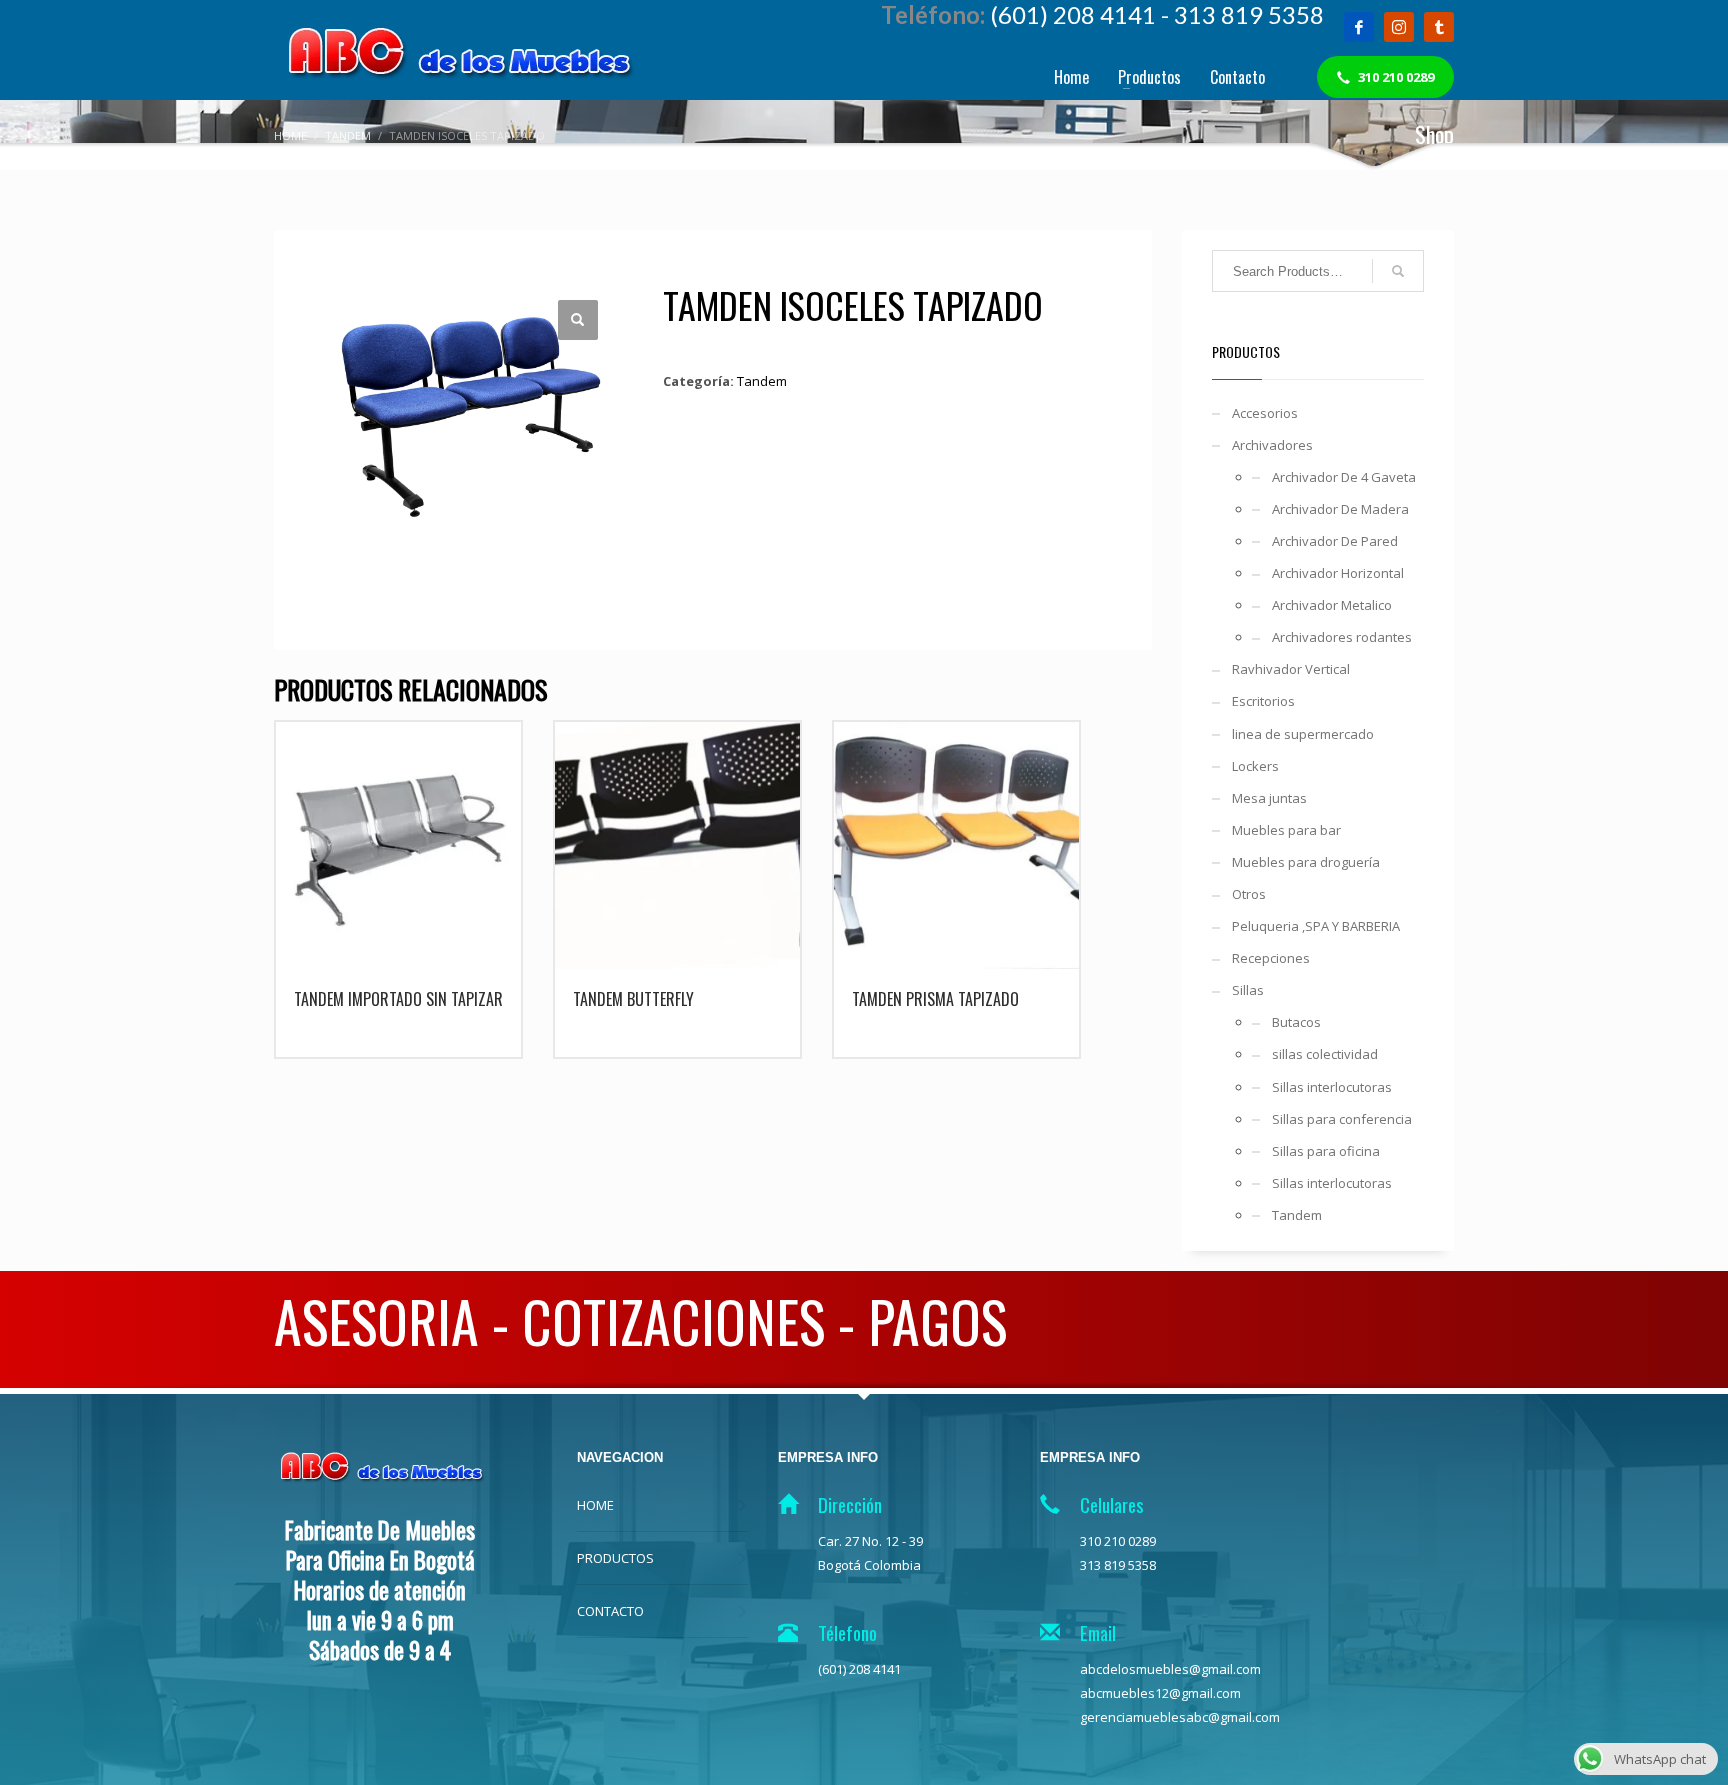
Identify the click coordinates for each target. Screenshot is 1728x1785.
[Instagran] (1399, 27)
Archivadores (1272, 445)
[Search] (1398, 271)
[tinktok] (1439, 27)
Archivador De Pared (1335, 541)
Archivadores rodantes (1342, 637)
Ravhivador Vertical (1291, 669)
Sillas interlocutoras (1332, 1087)
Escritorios (1263, 701)
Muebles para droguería (1306, 862)
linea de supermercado (1303, 734)
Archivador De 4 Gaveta (1344, 477)
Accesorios (1265, 413)
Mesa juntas (1269, 798)
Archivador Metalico (1332, 605)
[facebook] (1359, 27)
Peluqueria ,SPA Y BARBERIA (1316, 926)
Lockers (1255, 766)
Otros (1249, 894)
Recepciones (1271, 958)
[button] (578, 320)
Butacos (1296, 1022)
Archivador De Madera (1340, 509)
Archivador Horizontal (1338, 573)
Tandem (762, 381)
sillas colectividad (1325, 1054)
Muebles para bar (1286, 830)
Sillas (1248, 990)
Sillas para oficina (1326, 1151)
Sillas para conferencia (1342, 1119)
